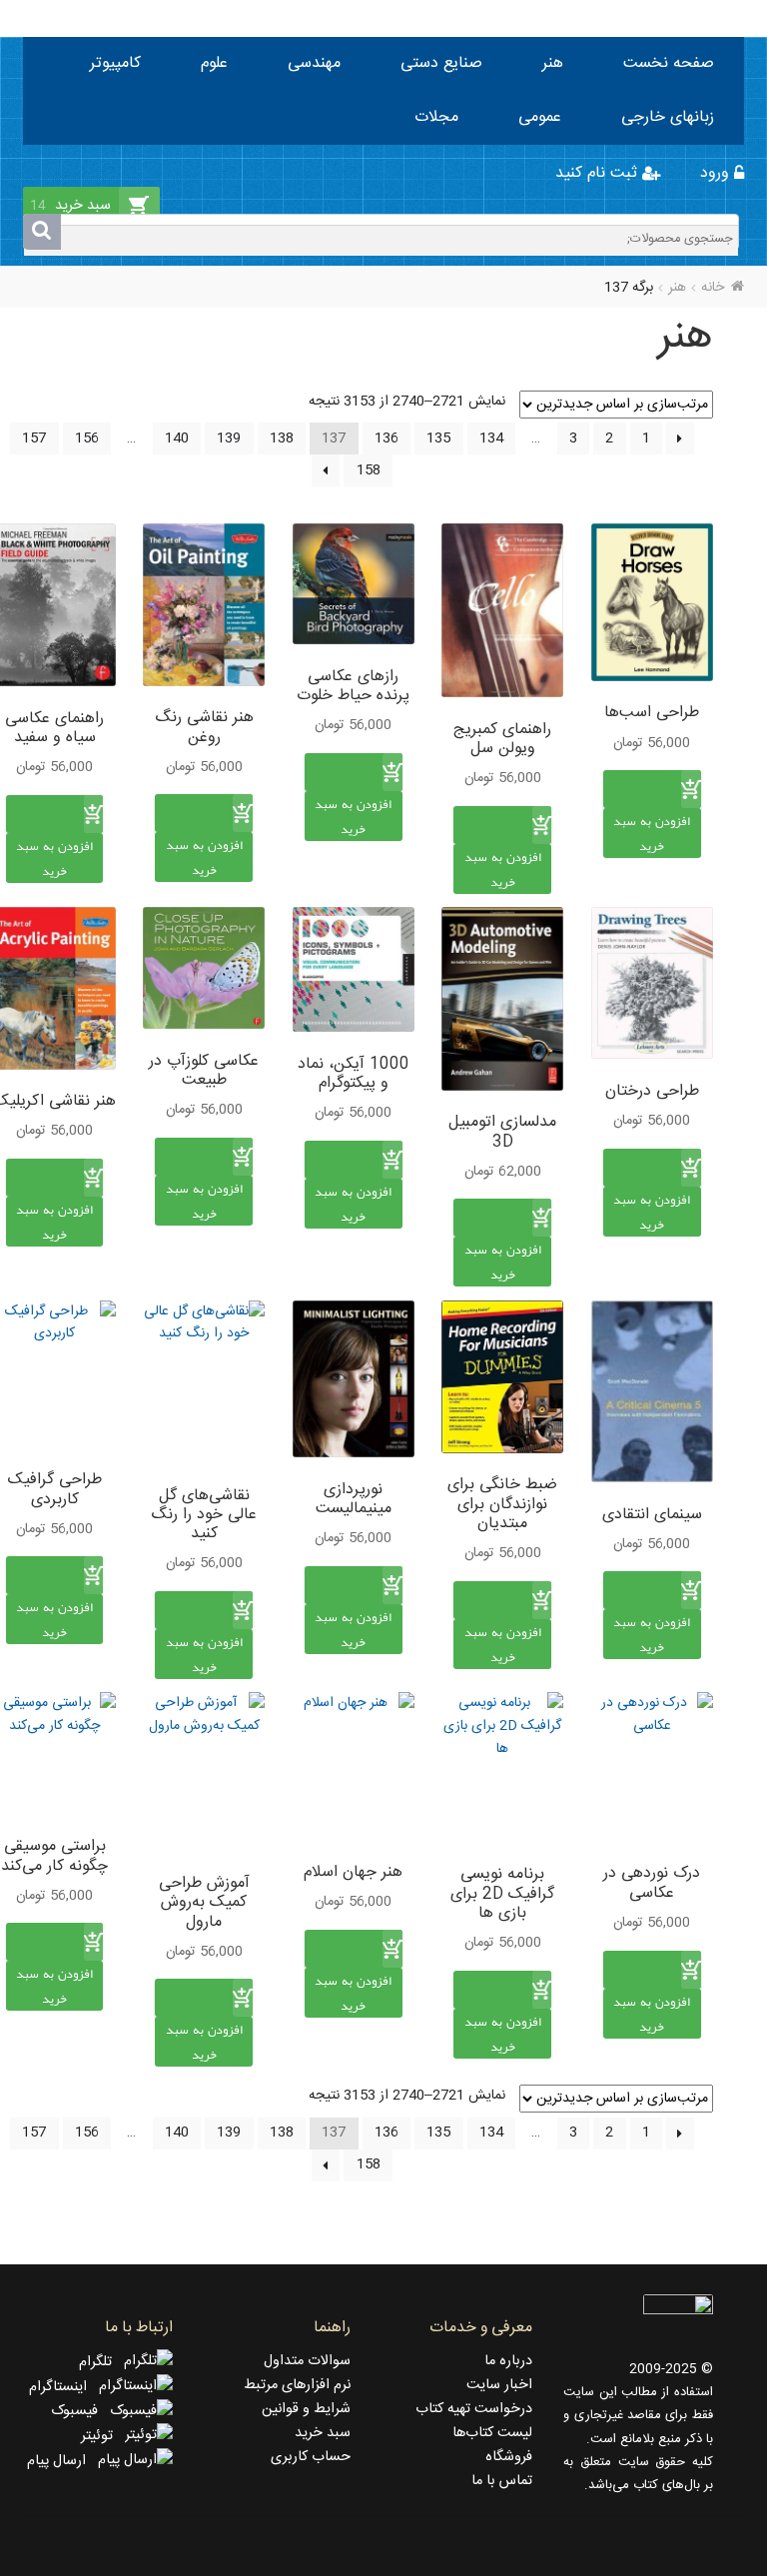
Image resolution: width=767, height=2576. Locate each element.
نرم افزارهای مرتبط (297, 2385)
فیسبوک (80, 2411)
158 (369, 470)
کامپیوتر (115, 63)
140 (177, 438)
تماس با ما (502, 2481)
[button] (652, 855)
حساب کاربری (311, 2457)
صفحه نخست (669, 63)
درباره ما (508, 2361)
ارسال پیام (62, 2461)
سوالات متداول (307, 2361)
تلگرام (101, 2362)
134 (491, 438)
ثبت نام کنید (599, 173)
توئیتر (103, 2436)
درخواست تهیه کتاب (474, 2409)
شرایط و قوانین (306, 2409)
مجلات (436, 117)
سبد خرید (323, 2433)
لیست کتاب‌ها (492, 2433)
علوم (214, 63)
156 (87, 438)
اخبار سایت (499, 2385)
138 (282, 438)
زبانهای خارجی (668, 117)
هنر (553, 63)
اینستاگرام (64, 2387)
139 (229, 438)
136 (386, 438)
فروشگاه (509, 2457)
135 (438, 438)
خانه (713, 288)
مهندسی (314, 63)
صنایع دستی (441, 63)
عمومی (540, 117)
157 (34, 438)
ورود (717, 173)
